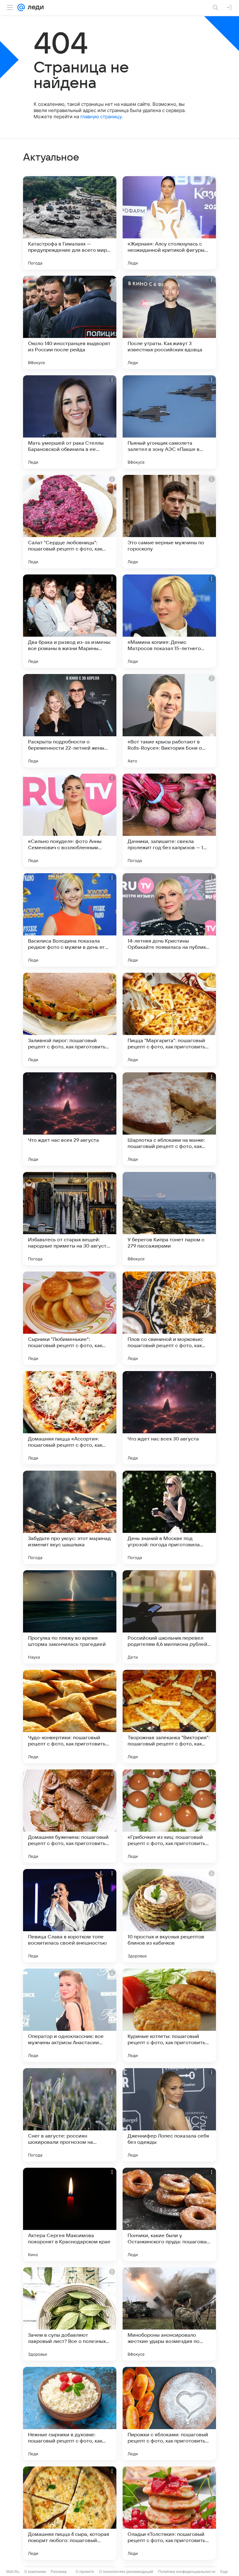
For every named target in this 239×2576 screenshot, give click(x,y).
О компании (35, 2571)
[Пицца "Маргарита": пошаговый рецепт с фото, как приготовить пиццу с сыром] (169, 1019)
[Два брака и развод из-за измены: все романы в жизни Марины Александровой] (70, 621)
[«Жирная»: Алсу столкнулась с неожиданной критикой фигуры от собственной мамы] (169, 223)
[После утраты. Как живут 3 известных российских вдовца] (169, 322)
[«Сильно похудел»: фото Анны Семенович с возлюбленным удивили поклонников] (70, 820)
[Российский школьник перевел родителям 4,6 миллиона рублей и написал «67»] (169, 1617)
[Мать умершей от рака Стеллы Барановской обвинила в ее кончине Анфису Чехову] (70, 422)
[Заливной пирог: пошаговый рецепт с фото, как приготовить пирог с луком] (70, 1019)
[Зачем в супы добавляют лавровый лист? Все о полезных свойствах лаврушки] (70, 2314)
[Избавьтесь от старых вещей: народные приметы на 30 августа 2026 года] (70, 1219)
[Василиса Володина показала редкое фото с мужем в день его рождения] (70, 920)
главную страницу (101, 117)
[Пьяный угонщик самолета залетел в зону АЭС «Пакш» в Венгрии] (169, 422)
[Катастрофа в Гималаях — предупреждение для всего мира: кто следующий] (70, 223)
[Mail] (21, 7)
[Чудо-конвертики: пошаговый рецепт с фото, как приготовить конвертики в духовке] (70, 1717)
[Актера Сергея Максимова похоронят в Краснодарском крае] (70, 2214)
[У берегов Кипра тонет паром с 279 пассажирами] (169, 1219)
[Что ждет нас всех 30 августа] (169, 1418)
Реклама (59, 2571)
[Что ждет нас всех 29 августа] (70, 1119)
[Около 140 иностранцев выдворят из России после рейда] (70, 322)
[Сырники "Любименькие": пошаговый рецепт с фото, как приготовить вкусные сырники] (70, 1318)
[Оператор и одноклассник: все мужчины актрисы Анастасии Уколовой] (70, 2015)
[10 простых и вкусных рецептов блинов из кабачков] (169, 1916)
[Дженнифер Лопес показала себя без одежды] (169, 2115)
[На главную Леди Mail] (34, 7)
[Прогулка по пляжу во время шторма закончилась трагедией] (70, 1617)
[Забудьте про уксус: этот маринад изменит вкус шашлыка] (70, 1517)
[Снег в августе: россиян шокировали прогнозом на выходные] (70, 2115)
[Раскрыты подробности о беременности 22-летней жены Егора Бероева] (70, 721)
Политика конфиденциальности (187, 2571)
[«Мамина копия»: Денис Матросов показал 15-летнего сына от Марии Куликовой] (169, 621)
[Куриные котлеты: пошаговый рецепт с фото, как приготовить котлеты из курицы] (169, 2015)
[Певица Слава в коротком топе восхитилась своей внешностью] (70, 1916)
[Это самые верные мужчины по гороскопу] (169, 522)
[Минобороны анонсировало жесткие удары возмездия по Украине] (169, 2314)
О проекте (85, 2571)
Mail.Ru (13, 2571)
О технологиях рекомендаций (126, 2571)
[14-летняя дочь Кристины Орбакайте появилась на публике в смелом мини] (169, 920)
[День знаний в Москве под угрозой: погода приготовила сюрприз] (169, 1517)
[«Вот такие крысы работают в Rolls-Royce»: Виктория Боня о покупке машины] (169, 721)
